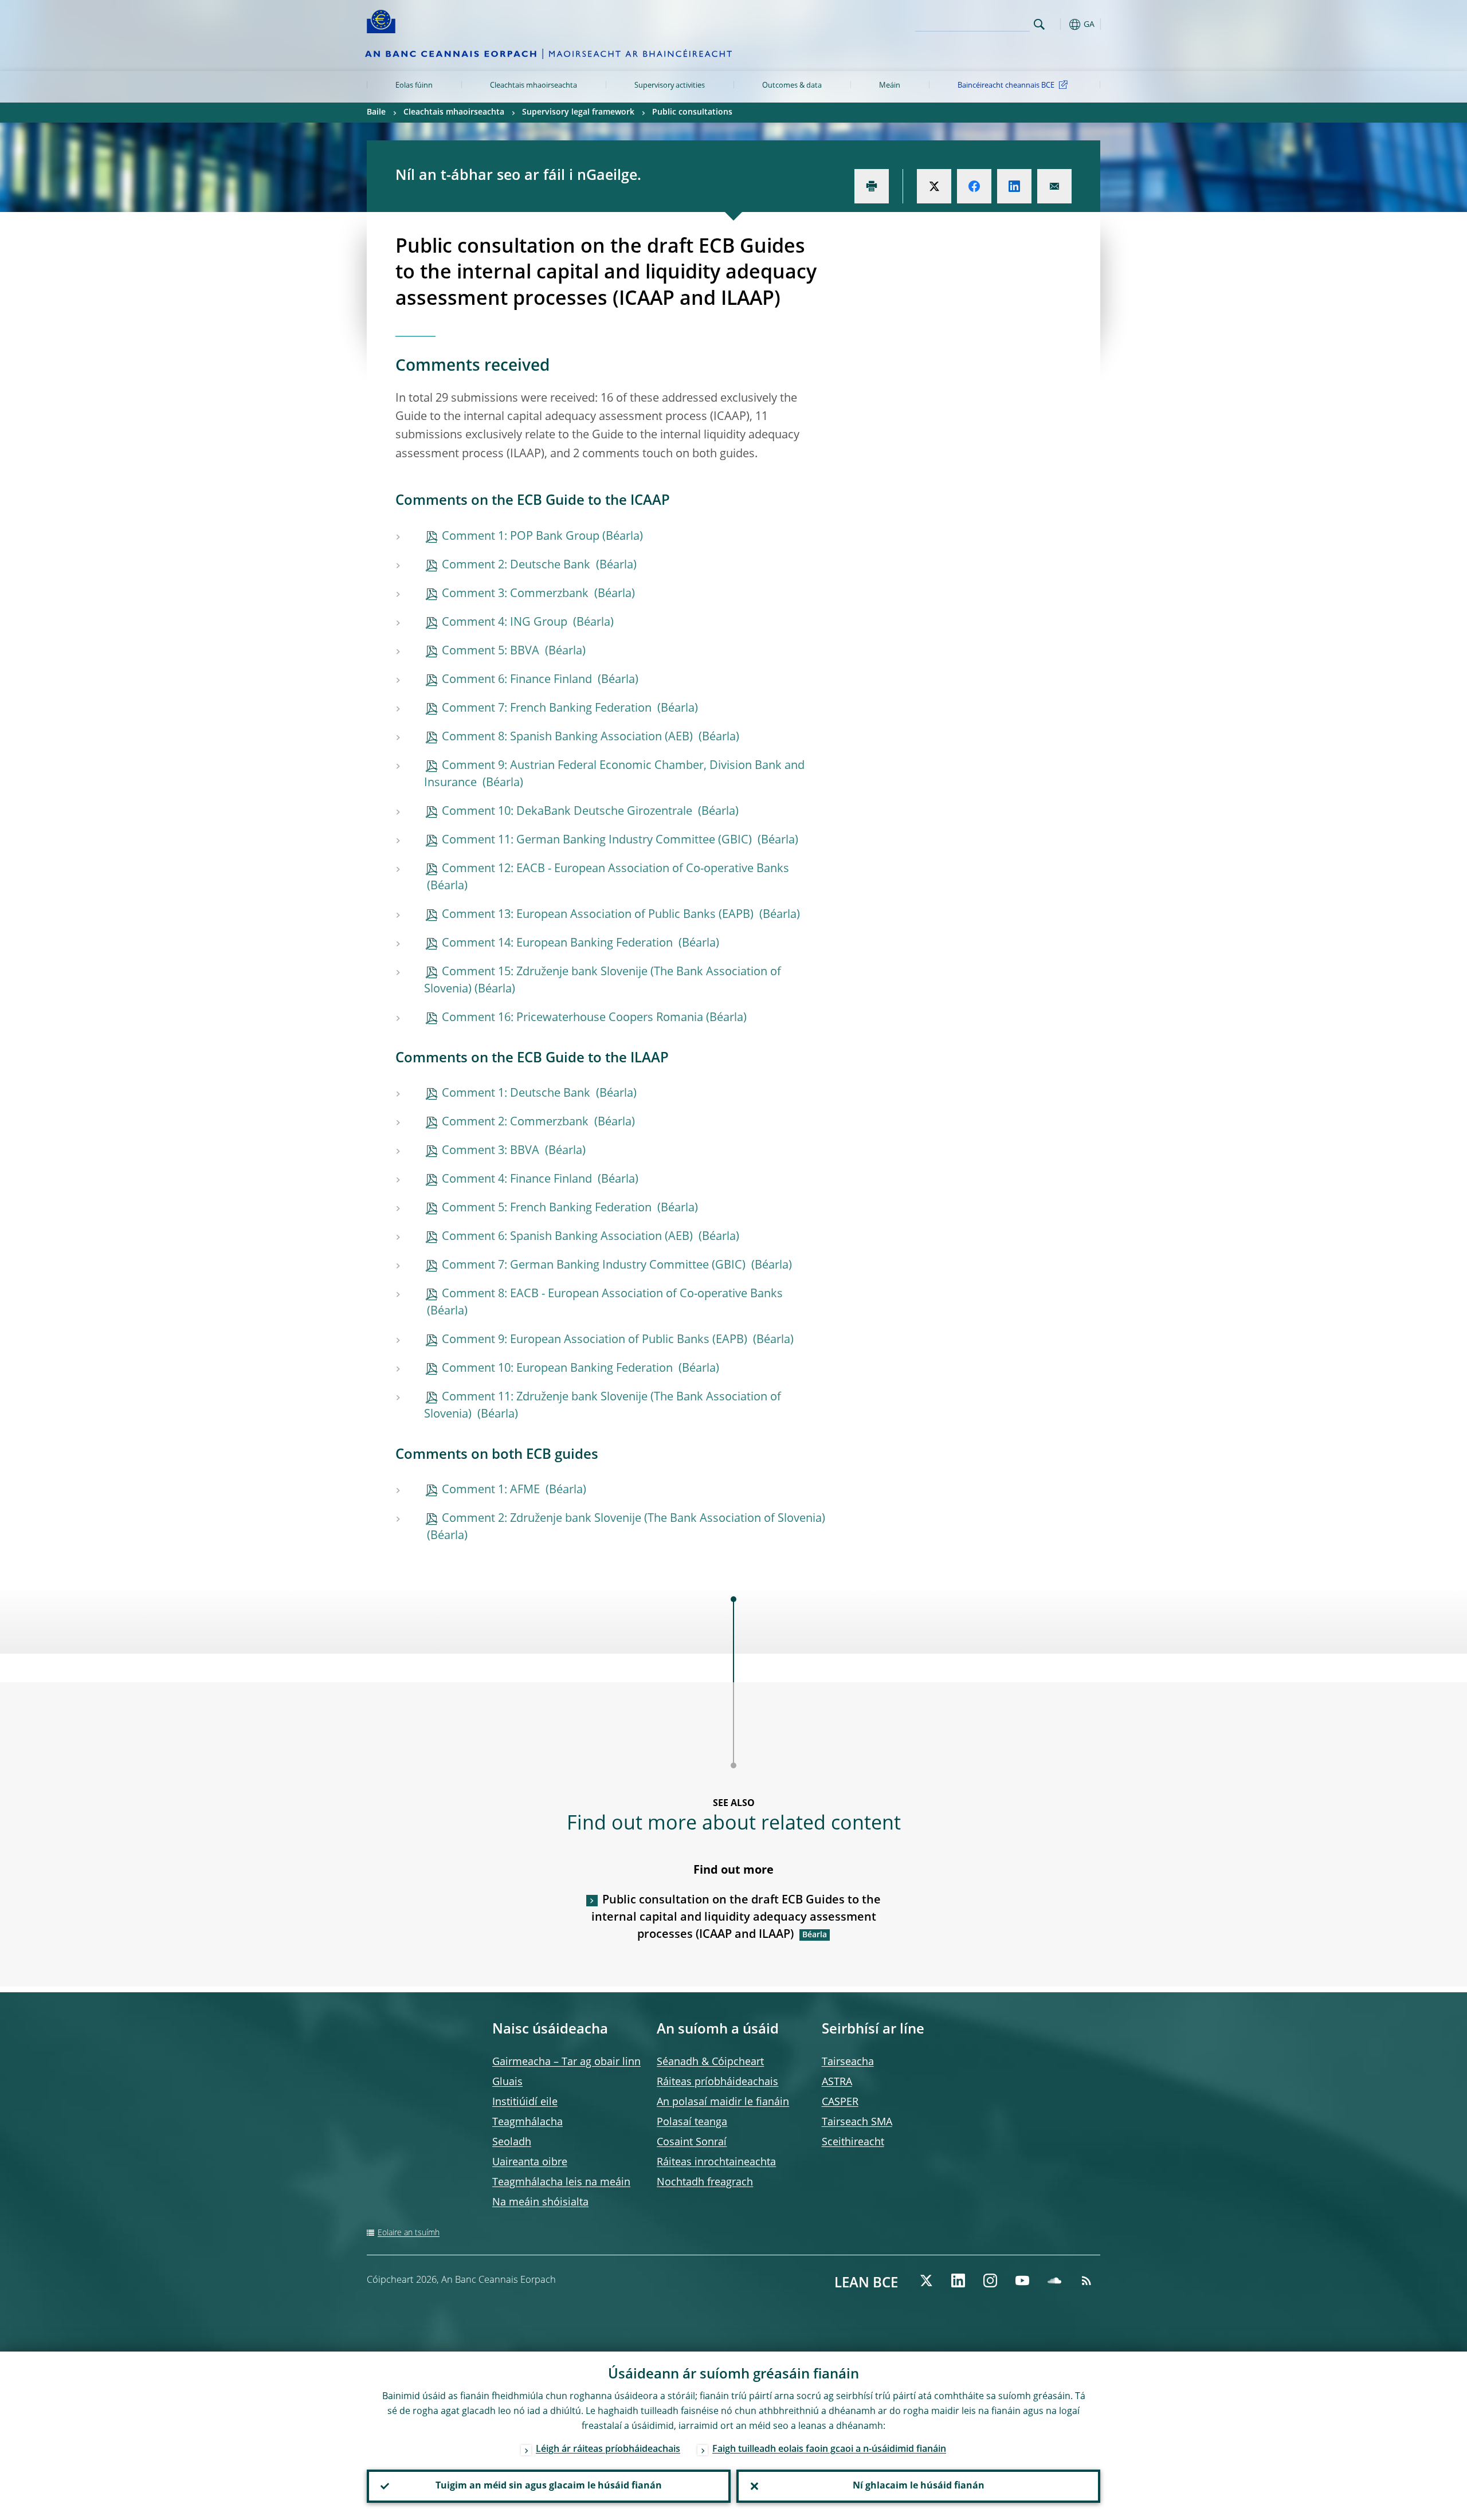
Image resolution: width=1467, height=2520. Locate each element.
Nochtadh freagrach (705, 2183)
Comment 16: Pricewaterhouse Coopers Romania (572, 1018)
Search (1039, 24)
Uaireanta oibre (530, 2162)
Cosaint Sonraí (692, 2142)
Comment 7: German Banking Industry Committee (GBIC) (595, 1266)
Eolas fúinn (414, 86)
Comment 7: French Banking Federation (548, 709)
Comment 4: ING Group (506, 623)
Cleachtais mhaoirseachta (534, 86)
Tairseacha (848, 2062)
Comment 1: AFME (492, 1490)
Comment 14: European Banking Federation (559, 944)
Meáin (890, 86)
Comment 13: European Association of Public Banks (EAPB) (599, 915)
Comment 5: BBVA (492, 651)
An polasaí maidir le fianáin (723, 2102)
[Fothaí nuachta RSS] (1086, 2280)
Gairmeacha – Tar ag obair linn (566, 2062)
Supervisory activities (670, 86)
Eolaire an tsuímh (409, 2233)
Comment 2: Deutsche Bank (517, 566)
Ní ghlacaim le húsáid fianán (919, 2486)
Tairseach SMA (857, 2122)
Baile (376, 112)
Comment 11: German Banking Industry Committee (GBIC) (598, 841)
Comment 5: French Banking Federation (548, 1208)
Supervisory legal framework (578, 112)
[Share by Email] (1054, 186)
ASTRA (837, 2082)
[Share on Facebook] (974, 186)
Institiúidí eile (525, 2102)
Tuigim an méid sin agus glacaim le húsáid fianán (549, 2486)
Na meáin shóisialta (540, 2203)
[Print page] (872, 186)
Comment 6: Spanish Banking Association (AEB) (569, 1237)
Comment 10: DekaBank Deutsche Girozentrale (568, 812)
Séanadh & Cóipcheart (710, 2062)
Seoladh (512, 2142)
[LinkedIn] (958, 2280)
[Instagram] (990, 2280)
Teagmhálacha (527, 2122)
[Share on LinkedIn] (1014, 186)
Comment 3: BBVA (492, 1151)
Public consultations (692, 112)
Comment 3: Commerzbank (517, 594)
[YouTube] (1022, 2280)
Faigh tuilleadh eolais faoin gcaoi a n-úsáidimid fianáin (829, 2450)
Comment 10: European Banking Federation (559, 1369)
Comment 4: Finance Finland (518, 1180)
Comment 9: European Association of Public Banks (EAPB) (596, 1340)
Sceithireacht (853, 2142)
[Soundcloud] (1054, 2280)
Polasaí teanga (692, 2122)
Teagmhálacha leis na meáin (561, 2183)
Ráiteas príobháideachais (717, 2082)
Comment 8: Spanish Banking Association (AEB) (569, 737)
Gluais (507, 2082)
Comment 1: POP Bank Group (521, 537)
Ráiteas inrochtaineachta (716, 2162)
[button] (1060, 24)
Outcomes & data (792, 86)
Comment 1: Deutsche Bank (517, 1094)
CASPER (840, 2102)
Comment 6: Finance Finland (518, 680)
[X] (926, 2280)
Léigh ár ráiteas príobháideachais (608, 2450)
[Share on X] (934, 186)
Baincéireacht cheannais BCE (1006, 86)
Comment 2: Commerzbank (517, 1122)
